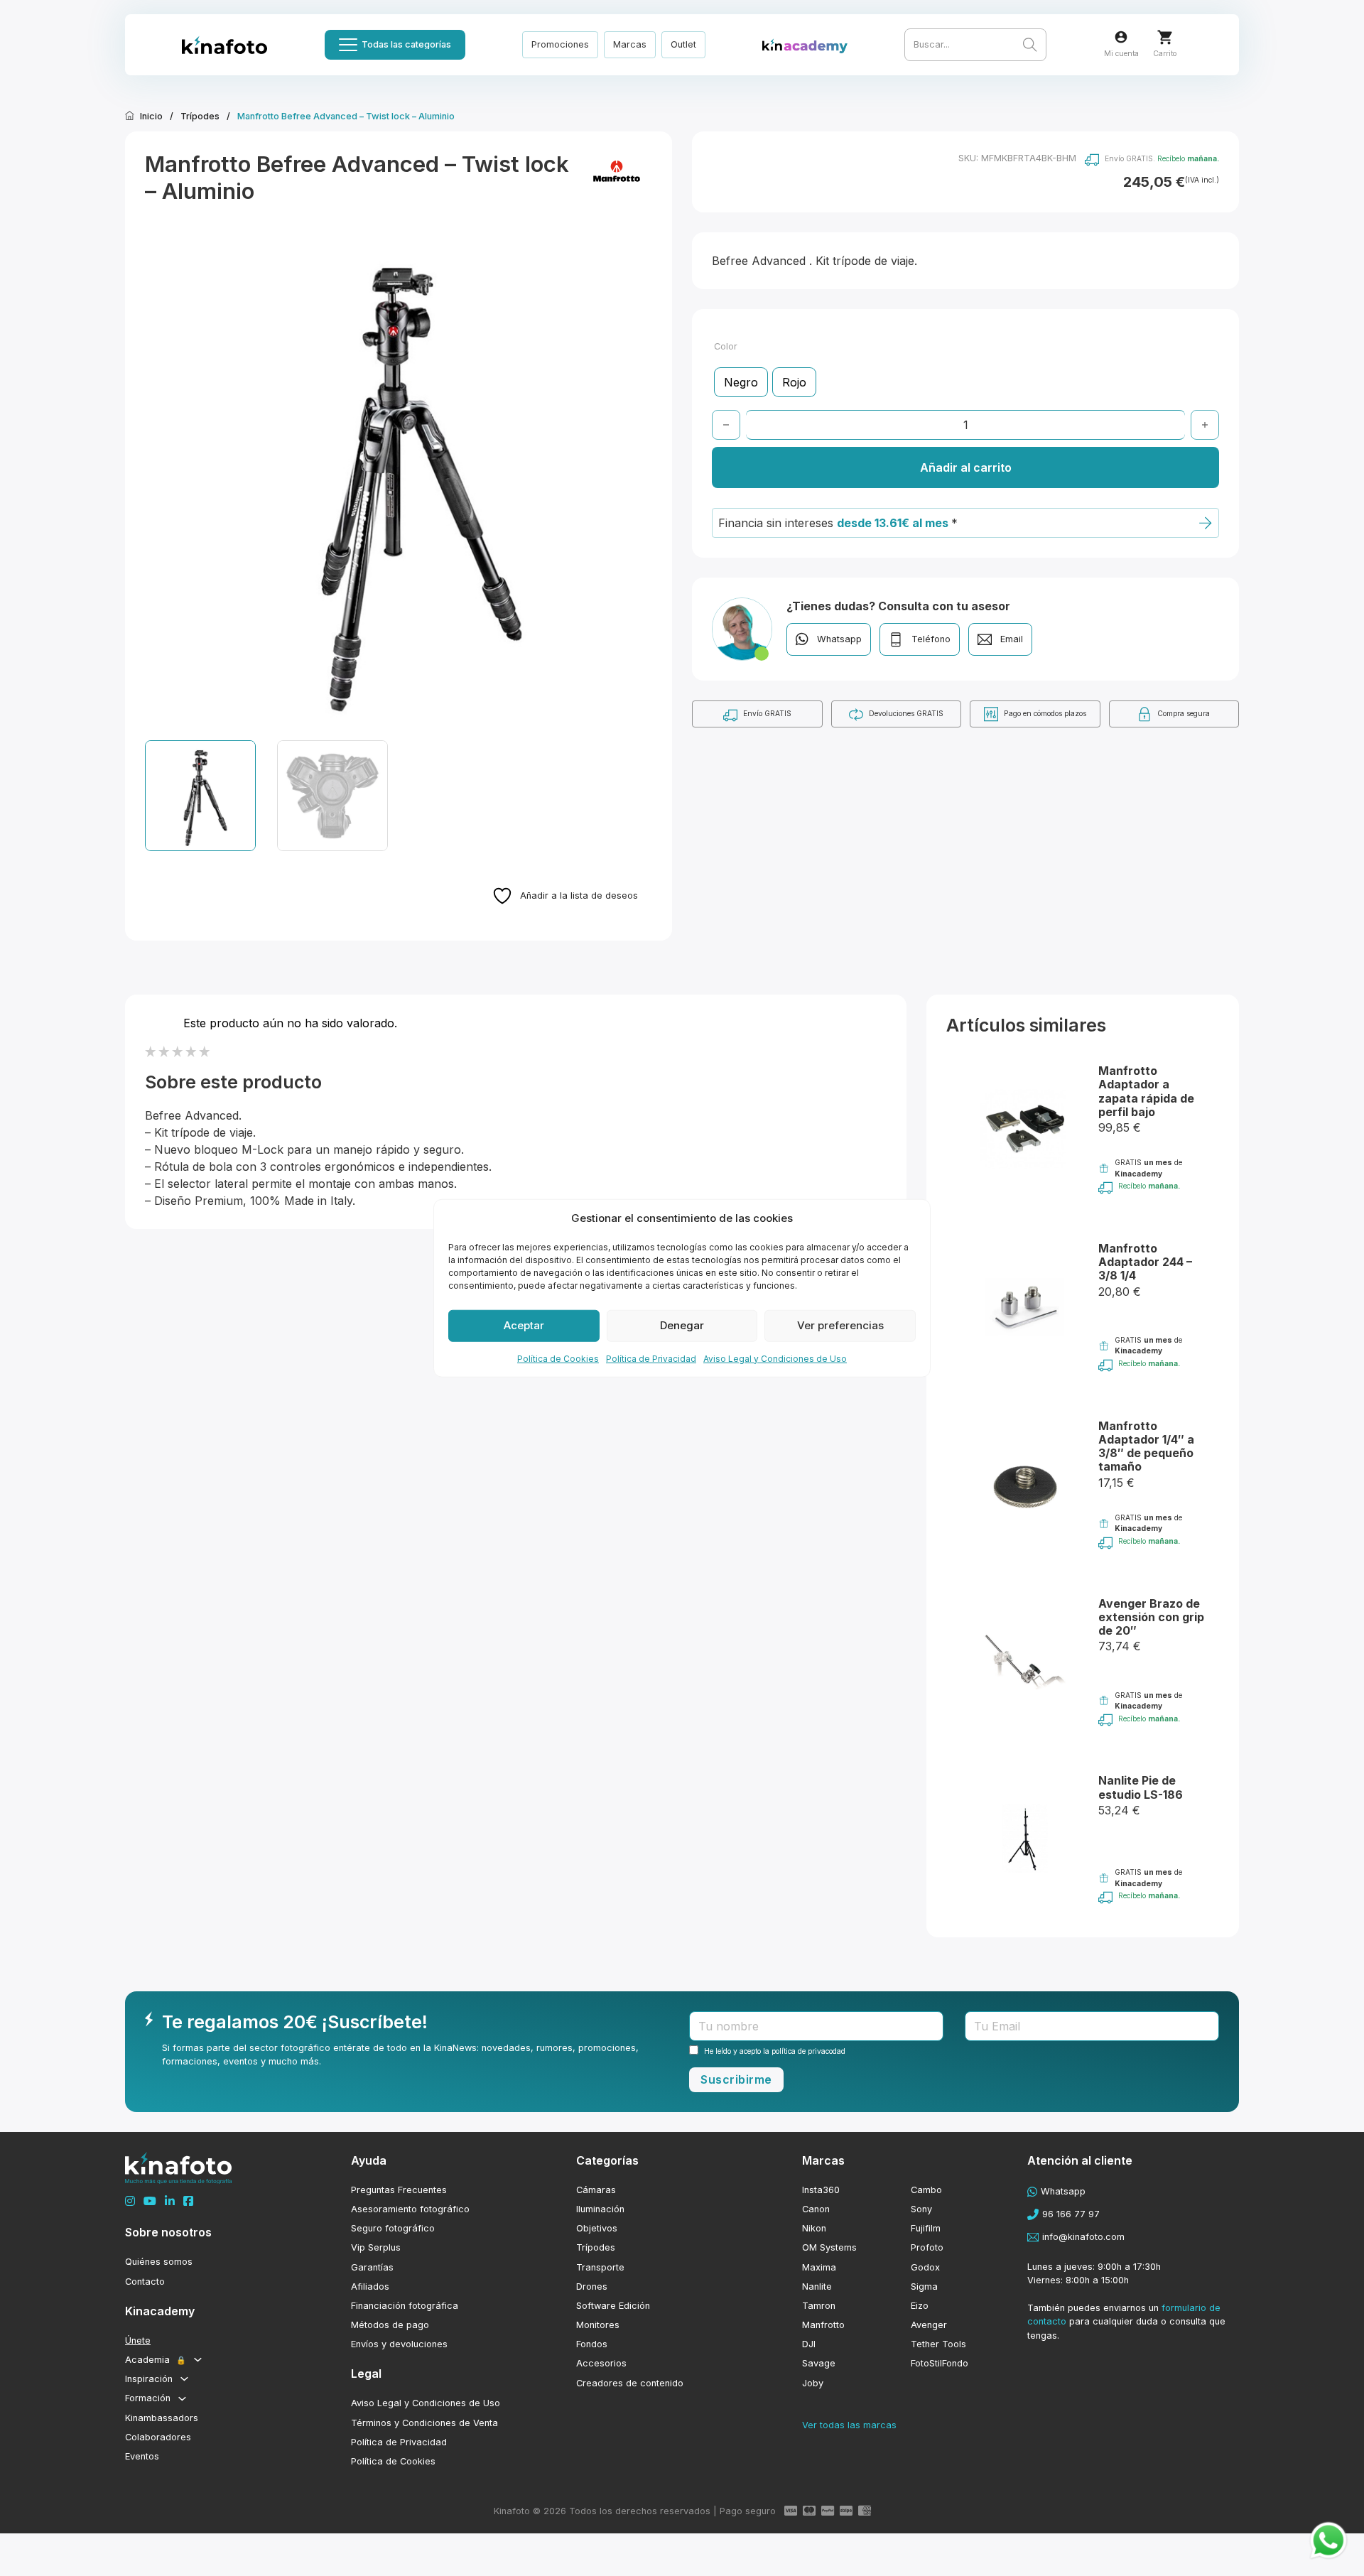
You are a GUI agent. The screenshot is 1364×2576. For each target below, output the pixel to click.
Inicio (151, 116)
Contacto (145, 2282)
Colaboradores (158, 2437)
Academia (156, 2360)
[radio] (741, 382)
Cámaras (596, 2190)
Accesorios (601, 2363)
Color (726, 346)
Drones (592, 2287)
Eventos (142, 2456)
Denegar (682, 1325)
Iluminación (600, 2209)
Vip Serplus (376, 2247)
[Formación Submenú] (182, 2399)
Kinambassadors (162, 2418)
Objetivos (597, 2228)
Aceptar (524, 1325)
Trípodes (200, 116)
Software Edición (613, 2306)
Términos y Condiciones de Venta (424, 2423)
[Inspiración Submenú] (184, 2379)
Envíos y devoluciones (399, 2344)
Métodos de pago (390, 2325)
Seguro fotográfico (393, 2228)
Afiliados (370, 2287)
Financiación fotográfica (405, 2306)
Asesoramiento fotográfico (410, 2209)
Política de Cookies (558, 1358)
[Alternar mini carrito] (1165, 37)
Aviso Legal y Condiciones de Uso (775, 1358)
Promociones (560, 44)
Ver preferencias (840, 1325)
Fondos (592, 2344)
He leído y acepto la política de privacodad (775, 2051)
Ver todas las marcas (849, 2425)
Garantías (372, 2267)
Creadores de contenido (630, 2383)
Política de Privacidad (651, 1358)
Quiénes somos (159, 2262)
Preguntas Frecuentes (399, 2190)
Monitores (598, 2325)
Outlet (683, 44)
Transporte (600, 2267)
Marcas (630, 44)
